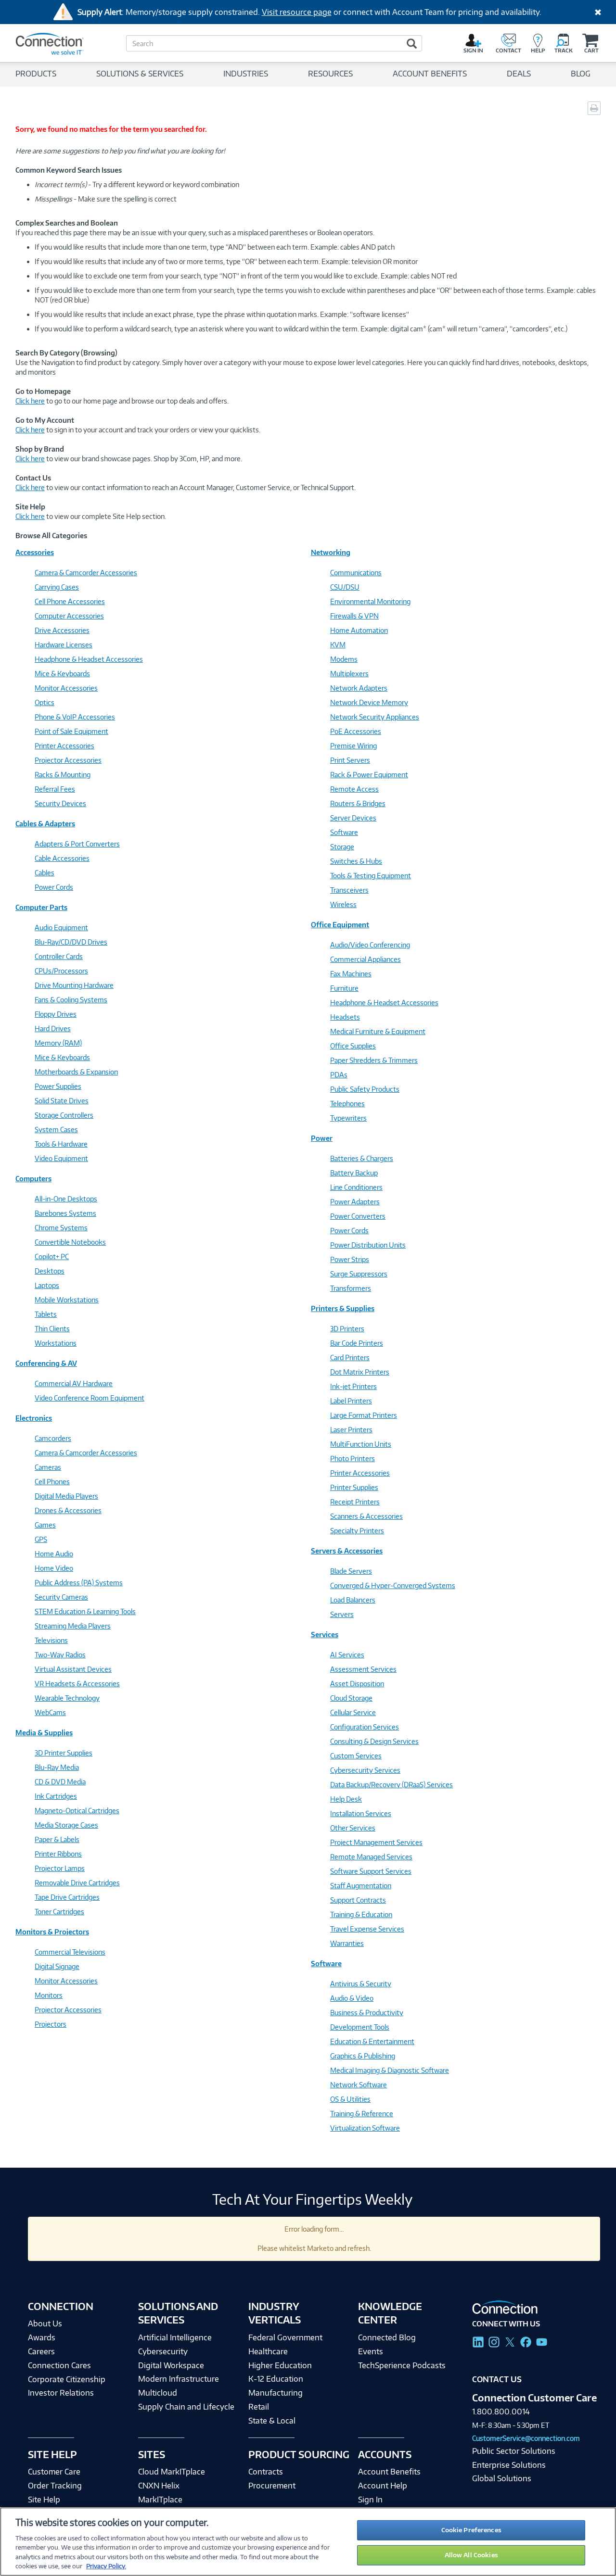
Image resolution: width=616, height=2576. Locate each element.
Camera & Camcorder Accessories (86, 573)
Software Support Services (371, 1871)
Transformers (351, 1288)
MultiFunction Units (361, 1444)
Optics (45, 702)
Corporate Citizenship (67, 2379)
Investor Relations (61, 2393)
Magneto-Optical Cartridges (77, 1811)
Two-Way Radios (60, 1655)
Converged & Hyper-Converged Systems (393, 1585)
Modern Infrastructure (179, 2379)
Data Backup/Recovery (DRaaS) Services (391, 1785)
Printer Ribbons (58, 1854)
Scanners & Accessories (366, 1516)
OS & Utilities (350, 2099)
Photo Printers (353, 1458)
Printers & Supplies (343, 1308)
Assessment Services (363, 1669)
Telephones (347, 1104)
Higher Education (280, 2365)
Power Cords (54, 887)
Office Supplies (353, 1046)
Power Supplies (58, 1086)
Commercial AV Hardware (74, 1383)
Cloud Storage (351, 1698)
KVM (338, 645)
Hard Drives (53, 1029)
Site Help (44, 2500)
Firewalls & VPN (354, 616)
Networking (331, 552)
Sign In (370, 2500)
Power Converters (358, 1216)
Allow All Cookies (471, 2555)
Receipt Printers (355, 1502)
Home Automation (359, 630)
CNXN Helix (159, 2486)
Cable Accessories (62, 858)
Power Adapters (355, 1202)
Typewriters (348, 1118)
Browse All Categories (51, 536)
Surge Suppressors (359, 1274)
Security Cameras (61, 1597)
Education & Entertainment (372, 2041)
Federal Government (285, 2337)
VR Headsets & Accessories (77, 1684)
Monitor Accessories (66, 688)
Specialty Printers (357, 1531)
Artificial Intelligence (175, 2337)
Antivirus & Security (361, 1984)
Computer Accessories (69, 616)
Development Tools (360, 2027)
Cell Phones (52, 1482)
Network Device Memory (369, 702)
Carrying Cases (57, 587)
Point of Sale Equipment (71, 731)
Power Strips (350, 1259)
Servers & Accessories (347, 1551)
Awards (42, 2337)
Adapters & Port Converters (77, 844)
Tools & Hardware (61, 1144)
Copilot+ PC (52, 1256)
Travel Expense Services (367, 1929)
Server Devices (353, 818)
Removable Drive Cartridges (77, 1883)
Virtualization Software (365, 2128)
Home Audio (54, 1554)
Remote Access (354, 789)
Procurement (272, 2486)
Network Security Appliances (375, 717)
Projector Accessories (68, 760)
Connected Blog (387, 2337)
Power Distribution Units (368, 1245)
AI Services (347, 1655)
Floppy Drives (56, 1014)
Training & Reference (362, 2114)
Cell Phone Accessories (70, 601)
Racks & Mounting (63, 775)
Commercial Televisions (70, 1952)
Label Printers (351, 1401)
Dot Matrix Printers (360, 1372)
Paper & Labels (57, 1839)
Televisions (51, 1640)
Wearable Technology (67, 1698)
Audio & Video (352, 1998)
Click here (30, 401)
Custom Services (356, 1756)
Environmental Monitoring (370, 601)
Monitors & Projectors (52, 1932)
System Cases (56, 1130)
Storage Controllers (64, 1115)
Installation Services (361, 1813)
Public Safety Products (365, 1089)
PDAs (339, 1075)
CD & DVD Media (60, 1782)
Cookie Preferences (471, 2530)
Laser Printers (351, 1430)
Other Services (353, 1828)
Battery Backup (354, 1173)
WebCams (50, 1712)
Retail (259, 2407)
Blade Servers (351, 1571)
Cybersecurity (163, 2351)
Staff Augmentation (361, 1886)
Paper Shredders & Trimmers (374, 1060)
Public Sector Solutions (514, 2451)
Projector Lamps (60, 1868)
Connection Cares (59, 2365)
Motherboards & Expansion (76, 1072)
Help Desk (346, 1799)
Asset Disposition (357, 1684)
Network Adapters (359, 688)
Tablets (46, 1314)
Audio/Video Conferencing (370, 945)
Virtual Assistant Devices (73, 1669)
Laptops (47, 1285)
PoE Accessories (356, 731)
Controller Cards (59, 956)
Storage (342, 847)
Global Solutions (502, 2478)
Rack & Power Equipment (369, 775)
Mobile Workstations (67, 1300)
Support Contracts (358, 1900)
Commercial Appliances (366, 959)
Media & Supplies (44, 1733)
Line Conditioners (356, 1187)
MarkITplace (160, 2500)
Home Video (54, 1568)
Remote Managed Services (371, 1857)
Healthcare (268, 2351)
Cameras (48, 1467)
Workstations (56, 1343)
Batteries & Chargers (362, 1158)
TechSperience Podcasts (402, 2365)
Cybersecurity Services (365, 1770)
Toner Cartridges (59, 1912)
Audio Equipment (61, 928)
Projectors (51, 2024)
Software (344, 832)
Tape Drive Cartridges (67, 1897)
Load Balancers (353, 1600)
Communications (356, 573)
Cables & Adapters (45, 824)
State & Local (272, 2421)
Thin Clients (52, 1329)
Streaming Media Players (73, 1626)
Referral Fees (55, 789)
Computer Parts (41, 907)
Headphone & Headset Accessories (89, 659)
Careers (41, 2351)
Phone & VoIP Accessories (75, 717)
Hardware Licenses (64, 645)
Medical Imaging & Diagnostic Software (390, 2070)
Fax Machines (351, 974)
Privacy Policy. (106, 2566)
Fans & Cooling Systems (71, 1000)
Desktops (50, 1271)
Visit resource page (297, 12)
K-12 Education (276, 2379)
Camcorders (53, 1438)
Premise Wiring (353, 746)
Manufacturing (276, 2393)
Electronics (34, 1418)
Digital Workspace (171, 2365)
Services (325, 1635)
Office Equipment (340, 925)
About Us (45, 2323)
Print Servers (350, 760)
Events (371, 2351)
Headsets (345, 1017)
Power (322, 1138)
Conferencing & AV (46, 1363)
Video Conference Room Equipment (90, 1398)
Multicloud (158, 2393)
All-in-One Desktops (66, 1199)
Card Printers (350, 1357)
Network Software (359, 2085)
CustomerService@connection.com (526, 2438)
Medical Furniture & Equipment (378, 1031)
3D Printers (347, 1329)
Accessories (35, 552)
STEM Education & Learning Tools (85, 1611)
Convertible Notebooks (70, 1242)
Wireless (343, 904)
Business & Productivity (367, 2013)
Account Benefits (389, 2472)
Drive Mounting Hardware (74, 985)
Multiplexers (349, 674)
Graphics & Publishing (363, 2056)
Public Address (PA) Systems (79, 1583)
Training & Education (361, 1914)
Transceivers (349, 890)
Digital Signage (57, 1966)
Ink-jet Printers (353, 1386)
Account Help (383, 2486)
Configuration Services (365, 1727)
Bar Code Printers (357, 1343)
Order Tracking (55, 2486)
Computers (33, 1179)
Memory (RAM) (58, 1043)
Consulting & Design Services (374, 1741)
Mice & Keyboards (62, 674)
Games (45, 1525)
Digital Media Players (66, 1496)
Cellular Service (353, 1712)
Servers (342, 1614)
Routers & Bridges (358, 803)
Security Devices (60, 803)
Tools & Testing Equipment (371, 876)
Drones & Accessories (68, 1510)
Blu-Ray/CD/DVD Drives (71, 942)
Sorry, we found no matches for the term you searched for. (111, 129)
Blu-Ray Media (57, 1767)
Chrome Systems (61, 1228)
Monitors (49, 1995)
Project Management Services (376, 1842)
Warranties (347, 1943)
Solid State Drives (62, 1101)
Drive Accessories (62, 630)
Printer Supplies (354, 1487)
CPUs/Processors (61, 971)
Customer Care (54, 2472)
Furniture (344, 988)
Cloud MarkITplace (172, 2472)
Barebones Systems (65, 1213)
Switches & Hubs (356, 861)
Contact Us (497, 2379)
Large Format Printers (364, 1415)
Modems (344, 659)
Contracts (266, 2472)
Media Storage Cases (66, 1825)
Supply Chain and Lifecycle (186, 2407)
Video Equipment (61, 1158)
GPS (41, 1539)
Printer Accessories (64, 746)
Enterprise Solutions (509, 2465)
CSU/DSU (345, 587)
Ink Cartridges (56, 1796)
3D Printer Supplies (64, 1753)
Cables (45, 873)
